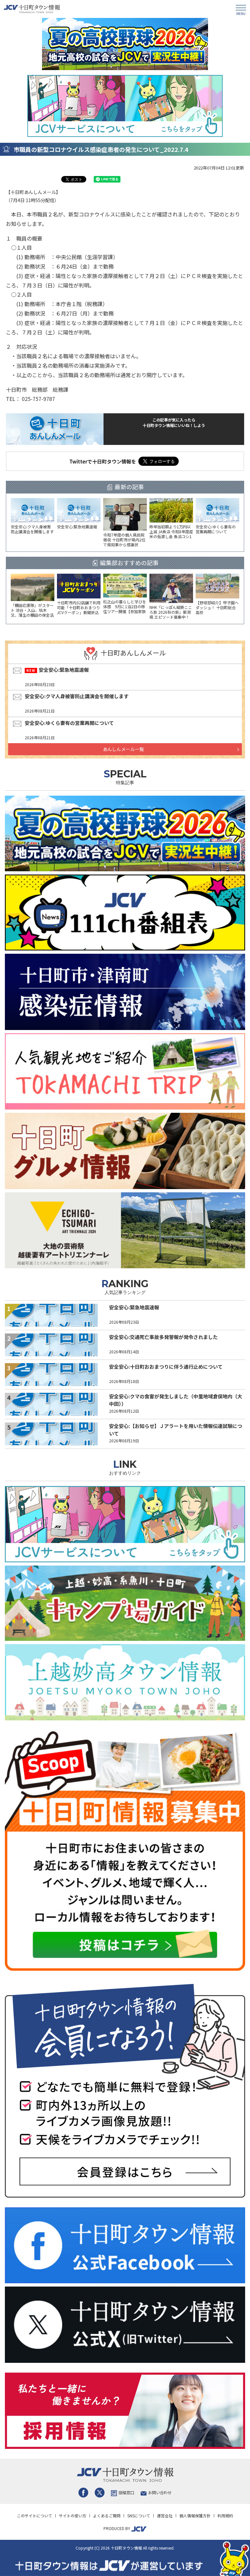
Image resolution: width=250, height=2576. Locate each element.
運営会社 (165, 2516)
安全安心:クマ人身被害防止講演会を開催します (77, 696)
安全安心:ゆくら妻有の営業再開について (69, 723)
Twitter (100, 2493)
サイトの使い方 (73, 2516)
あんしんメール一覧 (123, 749)
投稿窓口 (126, 2492)
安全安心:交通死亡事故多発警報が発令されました (163, 1337)
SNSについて (139, 2516)
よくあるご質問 (107, 2516)
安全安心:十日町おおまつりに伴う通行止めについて (166, 1367)
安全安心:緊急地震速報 (64, 670)
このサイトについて (35, 2516)
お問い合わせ (160, 2492)
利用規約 (225, 2516)
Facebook (83, 2493)
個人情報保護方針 (195, 2516)
